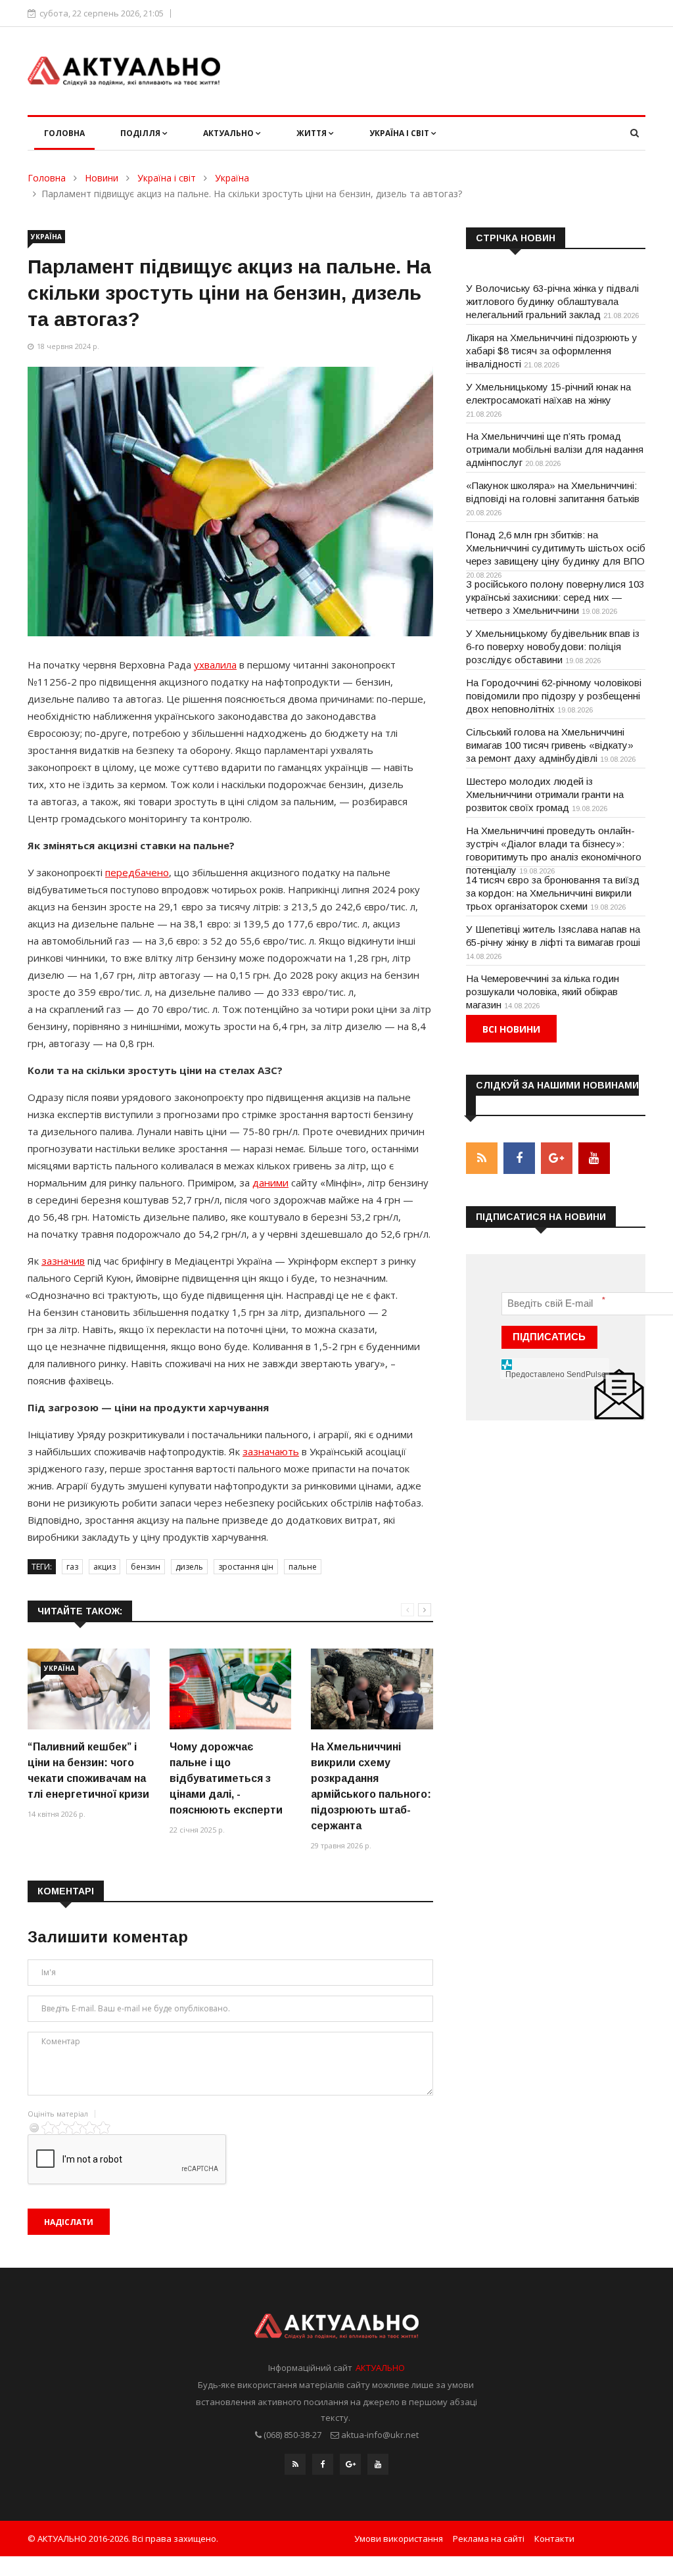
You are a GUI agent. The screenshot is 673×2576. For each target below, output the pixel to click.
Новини (102, 178)
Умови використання (399, 2539)
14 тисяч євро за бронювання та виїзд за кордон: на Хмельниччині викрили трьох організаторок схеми (553, 893)
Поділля (141, 133)
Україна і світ (400, 133)
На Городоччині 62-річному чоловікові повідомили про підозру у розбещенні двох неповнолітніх (554, 696)
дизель (189, 1567)
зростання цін (246, 1567)
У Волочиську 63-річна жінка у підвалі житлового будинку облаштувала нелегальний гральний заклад (552, 301)
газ (72, 1567)
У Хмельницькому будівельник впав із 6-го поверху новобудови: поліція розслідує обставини (553, 646)
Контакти (554, 2539)
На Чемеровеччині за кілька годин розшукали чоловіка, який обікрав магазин (543, 992)
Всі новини (511, 1029)
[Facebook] (323, 2464)
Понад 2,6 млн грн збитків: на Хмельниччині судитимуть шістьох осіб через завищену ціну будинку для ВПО (556, 548)
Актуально (229, 133)
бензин (146, 1567)
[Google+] (350, 2464)
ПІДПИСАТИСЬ (549, 1337)
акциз (104, 1567)
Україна (232, 178)
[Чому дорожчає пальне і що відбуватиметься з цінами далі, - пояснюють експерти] (231, 1689)
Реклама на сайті (489, 2539)
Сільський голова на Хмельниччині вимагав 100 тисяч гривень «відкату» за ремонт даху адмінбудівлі (550, 745)
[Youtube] (378, 2464)
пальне (303, 1567)
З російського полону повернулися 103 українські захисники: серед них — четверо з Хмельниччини (555, 597)
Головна (64, 133)
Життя (313, 133)
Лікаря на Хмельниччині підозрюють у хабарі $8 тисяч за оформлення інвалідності (552, 351)
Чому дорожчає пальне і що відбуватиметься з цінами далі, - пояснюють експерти (226, 1778)
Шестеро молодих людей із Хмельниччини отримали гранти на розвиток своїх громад (545, 794)
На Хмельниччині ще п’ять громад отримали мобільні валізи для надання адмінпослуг (555, 449)
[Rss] (295, 2464)
